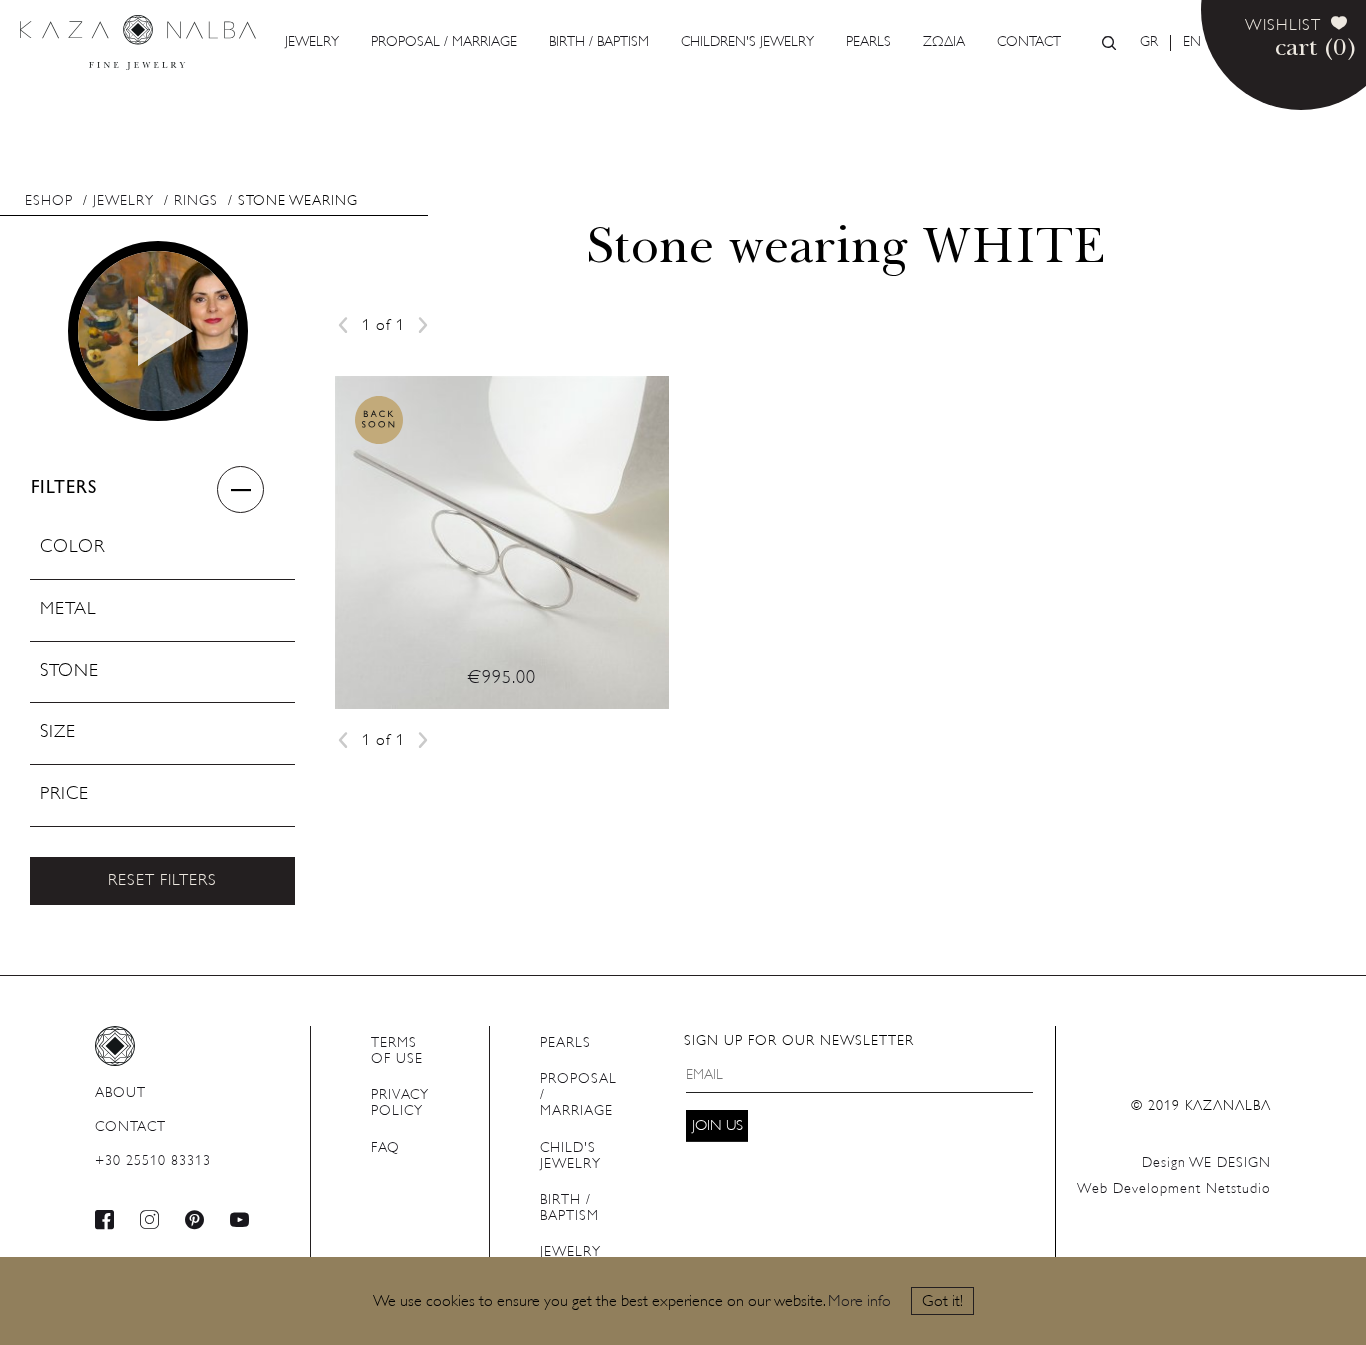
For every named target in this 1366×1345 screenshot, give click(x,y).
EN (1192, 42)
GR (1149, 42)
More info (859, 1302)
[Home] (138, 42)
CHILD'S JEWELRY (570, 1156)
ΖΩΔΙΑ (944, 42)
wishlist (1283, 26)
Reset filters (162, 881)
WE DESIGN (1206, 1163)
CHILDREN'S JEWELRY (747, 42)
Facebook (105, 1219)
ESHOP (49, 201)
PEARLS (868, 42)
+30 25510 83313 (153, 1161)
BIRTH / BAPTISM (599, 42)
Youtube (240, 1219)
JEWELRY (312, 42)
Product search (1109, 43)
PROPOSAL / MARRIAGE (444, 42)
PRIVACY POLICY (400, 1103)
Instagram (150, 1219)
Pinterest (195, 1219)
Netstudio (1174, 1189)
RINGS (196, 201)
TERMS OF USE (397, 1051)
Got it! (942, 1302)
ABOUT (120, 1093)
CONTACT (1029, 42)
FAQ (385, 1148)
